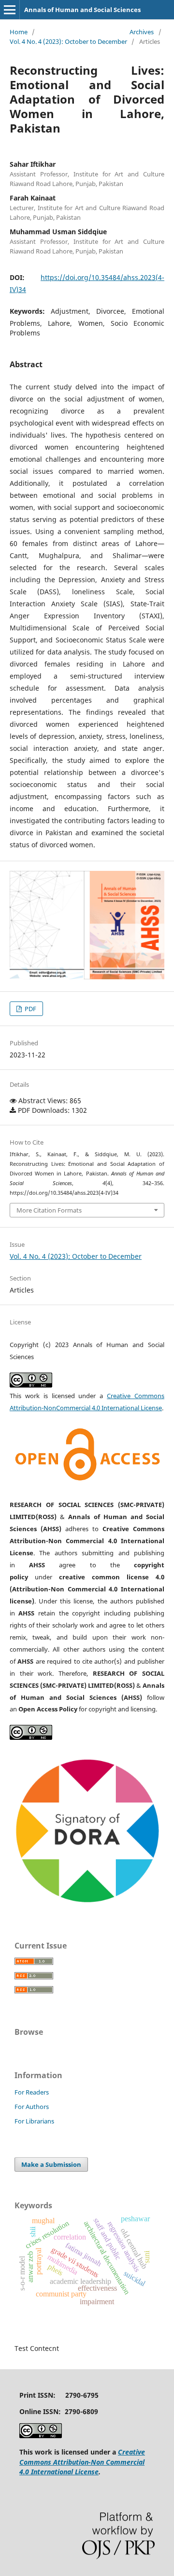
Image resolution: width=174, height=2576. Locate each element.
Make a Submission (51, 2164)
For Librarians (34, 2121)
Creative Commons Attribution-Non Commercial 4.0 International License (82, 2462)
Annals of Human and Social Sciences (82, 10)
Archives (142, 32)
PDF (30, 1009)
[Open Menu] (10, 10)
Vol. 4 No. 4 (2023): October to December (68, 41)
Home (19, 32)
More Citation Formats (49, 1210)
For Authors (32, 2107)
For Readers (32, 2092)
